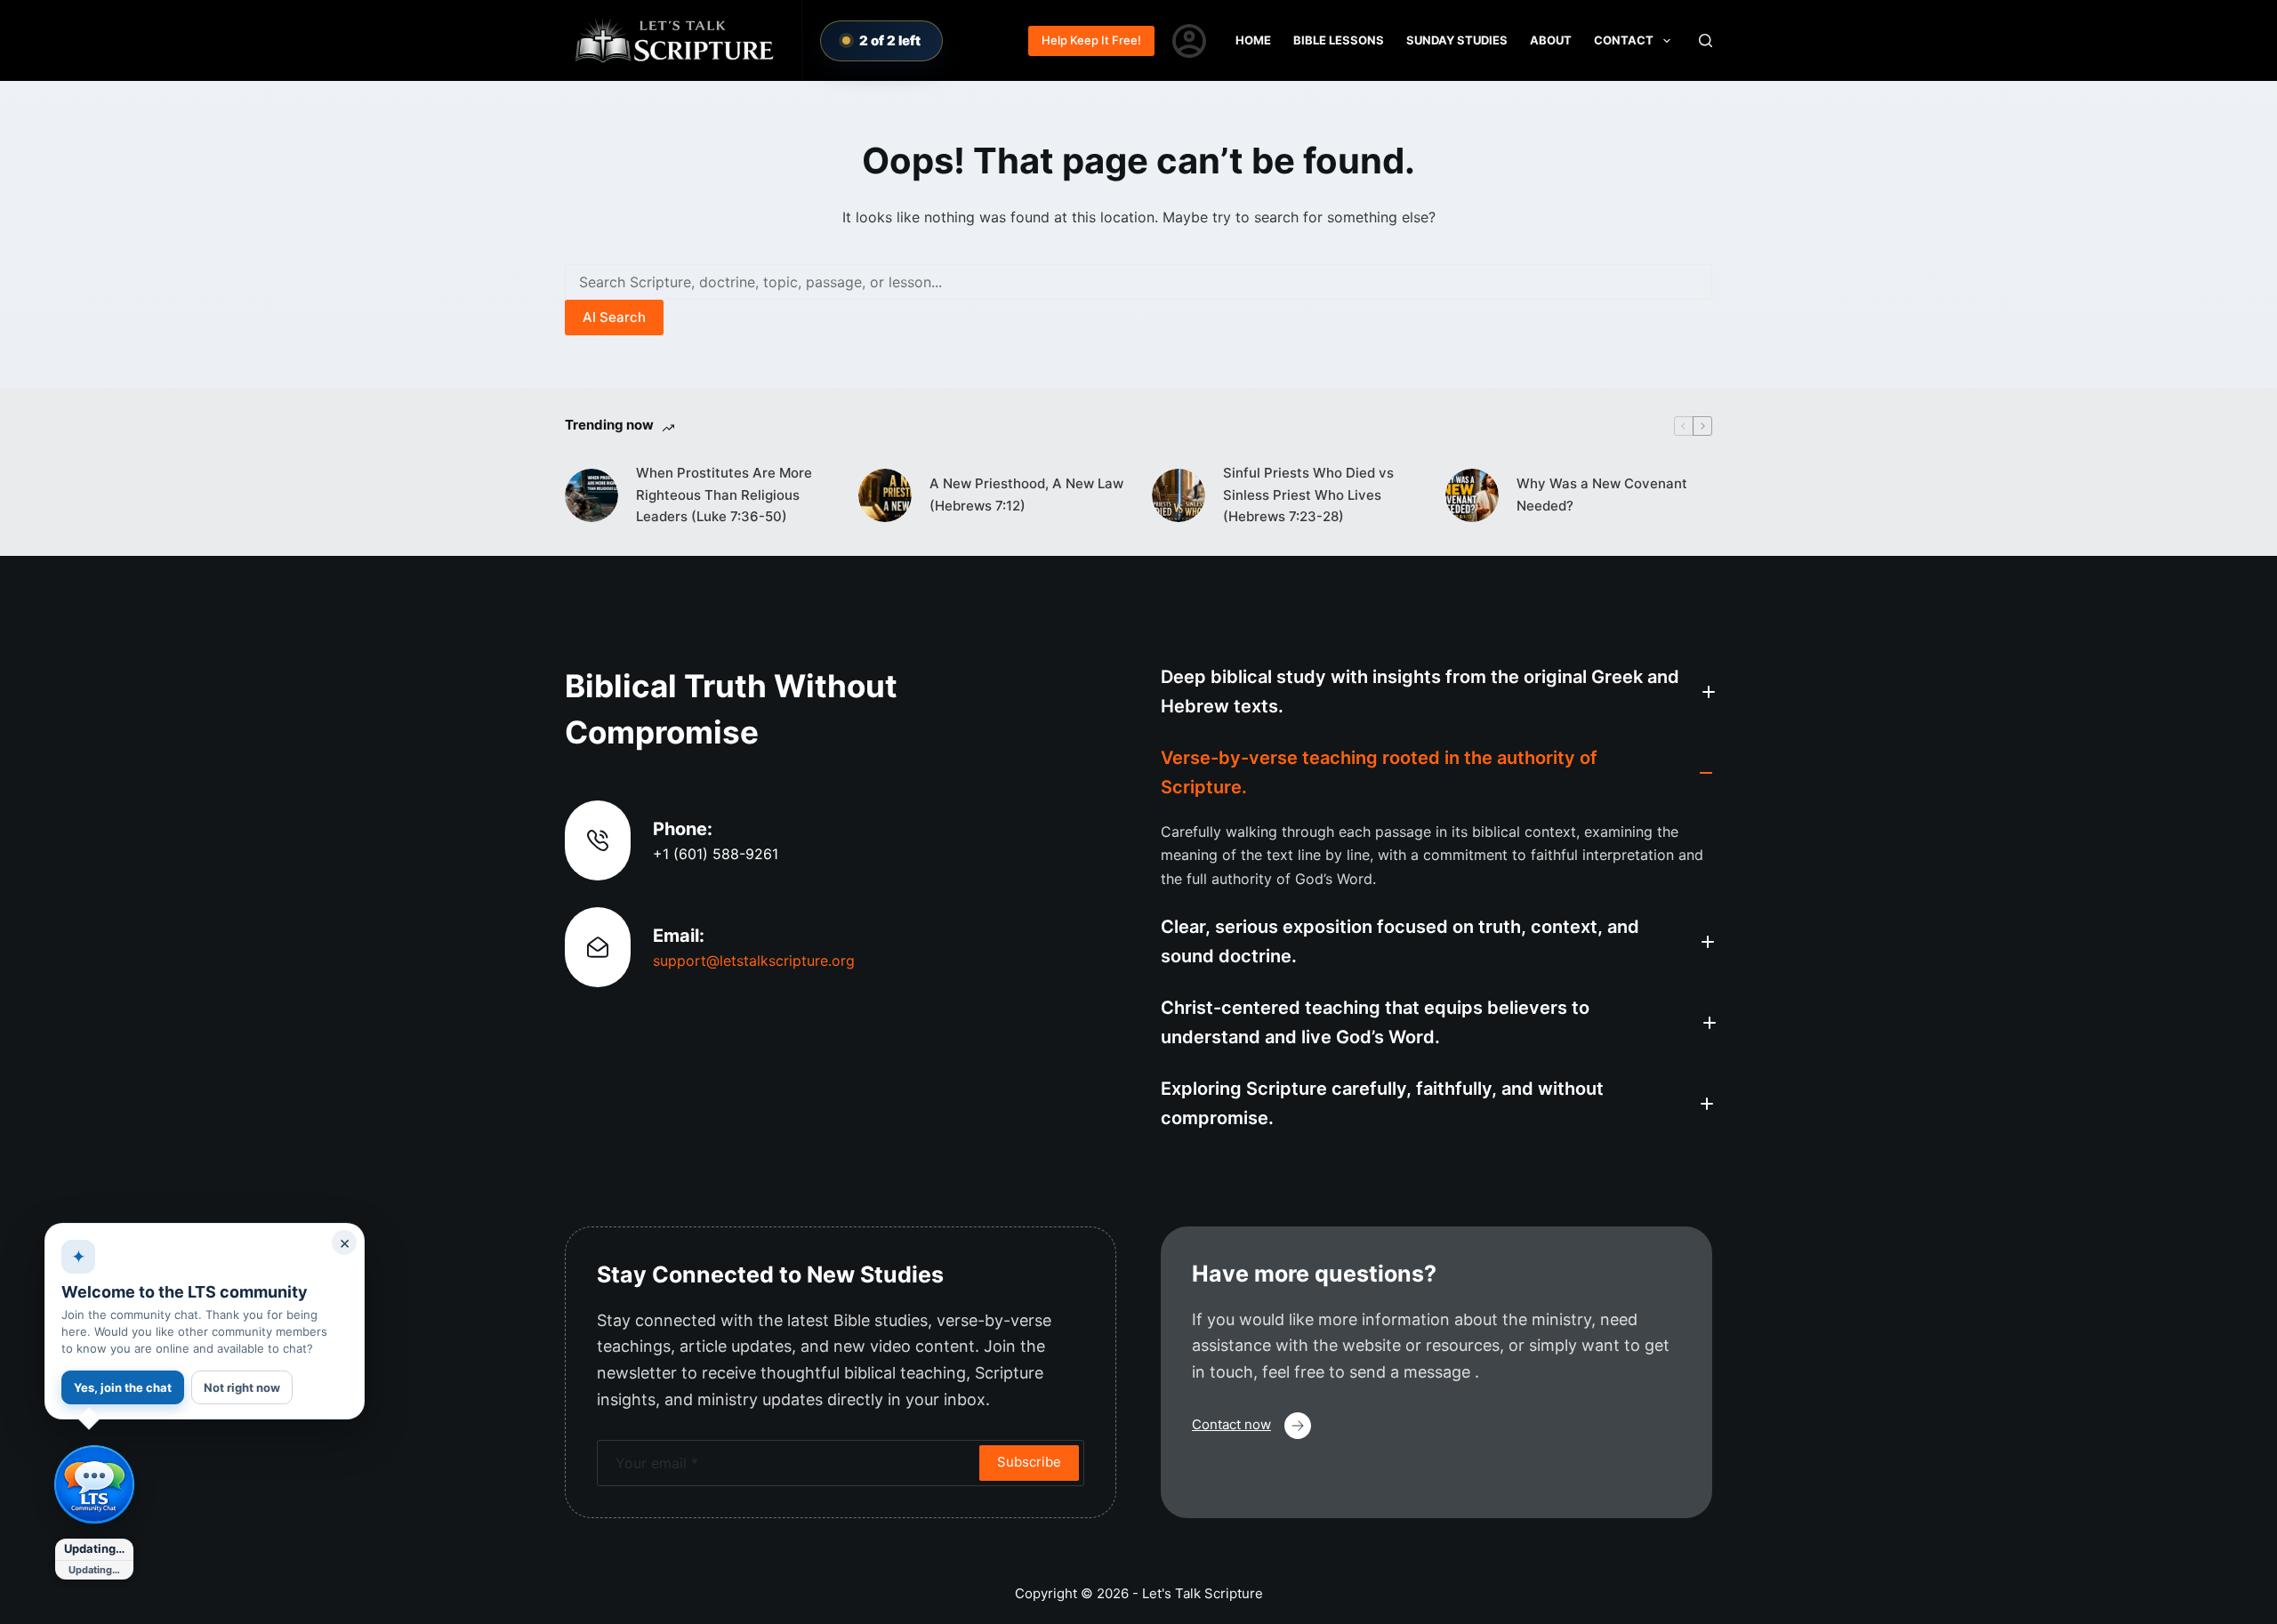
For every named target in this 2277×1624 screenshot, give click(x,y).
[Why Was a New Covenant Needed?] (1472, 495)
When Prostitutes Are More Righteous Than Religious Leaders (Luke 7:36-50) (724, 495)
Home (1253, 40)
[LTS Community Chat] (94, 1485)
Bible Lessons (1339, 40)
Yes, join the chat (123, 1387)
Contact (1624, 40)
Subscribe (1029, 1462)
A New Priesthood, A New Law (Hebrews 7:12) (1026, 494)
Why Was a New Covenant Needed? (1602, 494)
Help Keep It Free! (1091, 40)
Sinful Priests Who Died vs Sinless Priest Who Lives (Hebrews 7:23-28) (1308, 495)
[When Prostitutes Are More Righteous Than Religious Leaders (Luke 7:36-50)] (591, 495)
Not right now (242, 1387)
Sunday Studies (1457, 40)
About (1551, 40)
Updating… (94, 1548)
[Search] (1706, 40)
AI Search (614, 317)
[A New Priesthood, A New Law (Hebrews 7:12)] (885, 495)
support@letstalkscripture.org (754, 961)
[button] (1436, 692)
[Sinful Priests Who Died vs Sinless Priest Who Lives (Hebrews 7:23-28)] (1179, 495)
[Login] (1189, 41)
